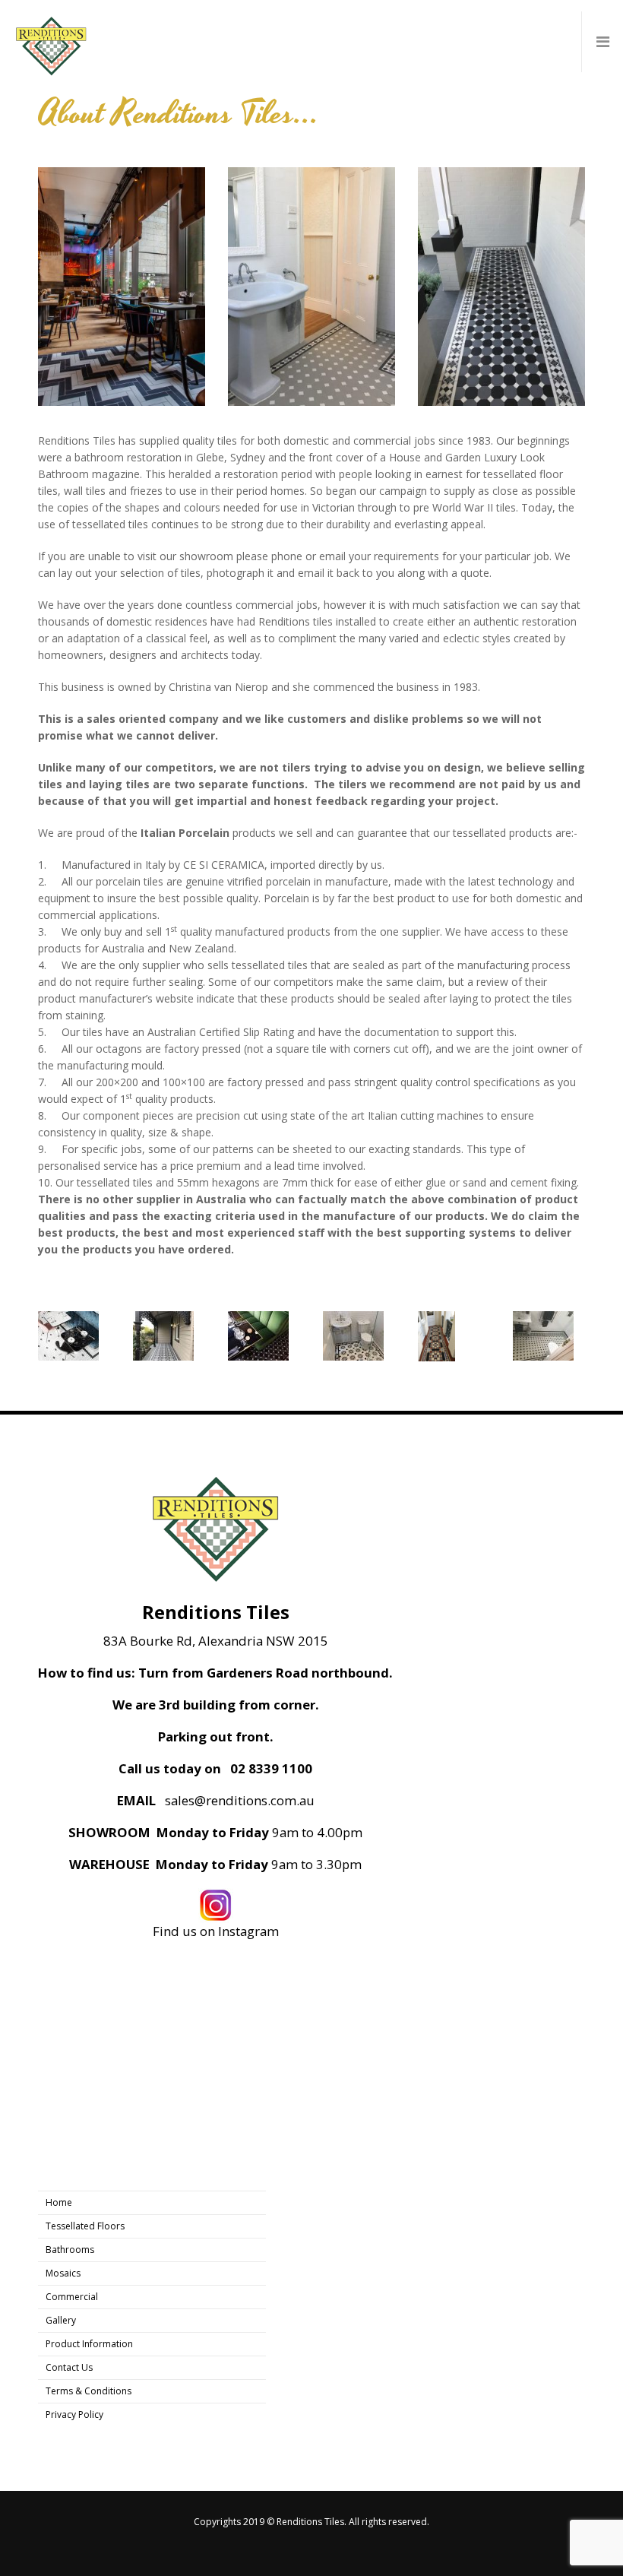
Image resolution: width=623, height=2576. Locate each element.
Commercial (72, 2297)
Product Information (89, 2344)
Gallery (61, 2320)
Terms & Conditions (89, 2391)
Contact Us (69, 2367)
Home (59, 2202)
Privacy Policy (74, 2414)
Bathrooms (70, 2250)
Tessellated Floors (85, 2226)
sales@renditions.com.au (240, 1801)
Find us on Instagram (216, 1931)
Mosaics (63, 2273)
